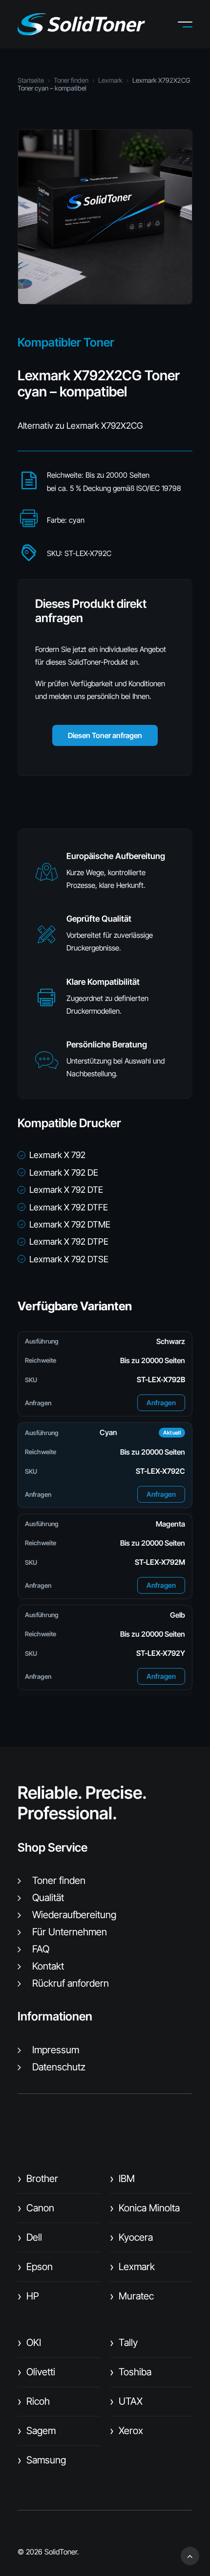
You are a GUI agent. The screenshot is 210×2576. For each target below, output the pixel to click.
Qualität (48, 1898)
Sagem (37, 2431)
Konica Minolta (145, 2208)
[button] (192, 24)
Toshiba (131, 2372)
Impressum (56, 2050)
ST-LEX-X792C (160, 1471)
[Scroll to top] (190, 2555)
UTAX (126, 2401)
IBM (122, 2179)
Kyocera (131, 2237)
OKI (29, 2343)
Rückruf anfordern (71, 1983)
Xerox (126, 2431)
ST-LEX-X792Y (161, 1653)
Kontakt (48, 1966)
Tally (124, 2343)
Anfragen (161, 1403)
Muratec (132, 2296)
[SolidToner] (81, 24)
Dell (30, 2237)
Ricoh (34, 2401)
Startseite (31, 80)
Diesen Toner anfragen (105, 735)
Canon (36, 2208)
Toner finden (71, 80)
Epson (35, 2267)
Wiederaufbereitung (74, 1915)
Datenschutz (59, 2067)
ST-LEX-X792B (161, 1380)
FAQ (41, 1949)
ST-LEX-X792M (160, 1562)
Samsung (42, 2460)
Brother (38, 2179)
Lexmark (110, 80)
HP (28, 2296)
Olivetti (36, 2372)
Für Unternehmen (70, 1932)
